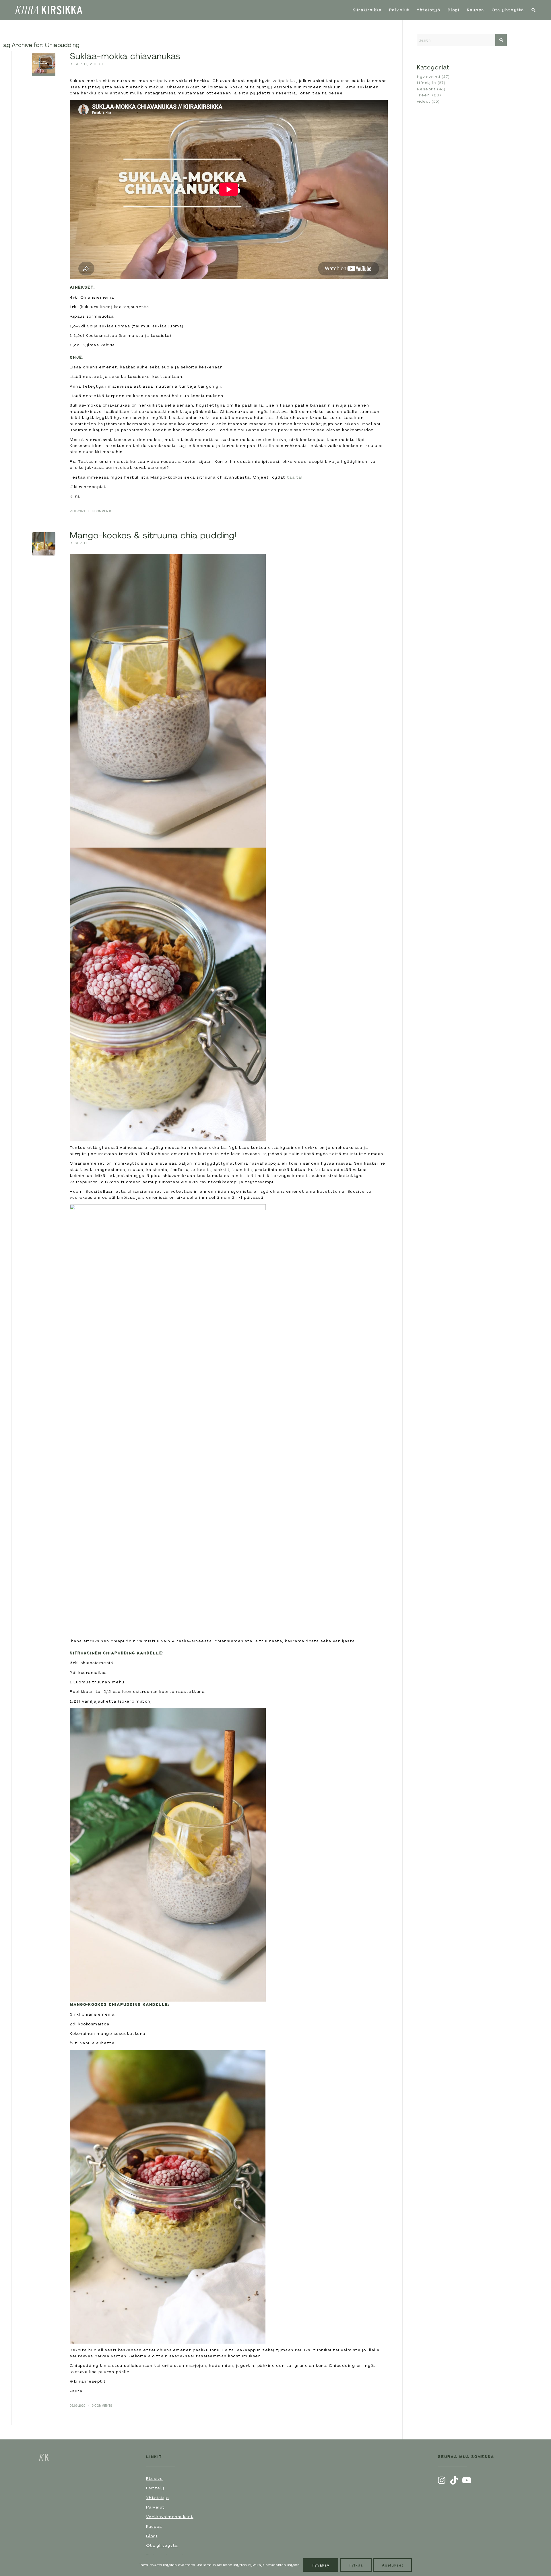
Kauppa (154, 2526)
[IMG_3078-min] (44, 544)
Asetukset (393, 2565)
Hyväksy (321, 2565)
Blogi (152, 2536)
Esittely (155, 2488)
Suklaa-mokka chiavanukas (125, 56)
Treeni (424, 95)
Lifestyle (427, 83)
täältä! (295, 477)
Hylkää (356, 2565)
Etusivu (155, 2478)
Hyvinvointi (429, 77)
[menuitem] (367, 10)
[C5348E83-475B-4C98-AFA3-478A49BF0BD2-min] (44, 65)
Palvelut (156, 2507)
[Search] (534, 10)
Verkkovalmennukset (170, 2517)
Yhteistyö (158, 2498)
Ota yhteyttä (162, 2545)
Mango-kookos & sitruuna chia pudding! (153, 535)
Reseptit (78, 64)
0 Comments (102, 511)
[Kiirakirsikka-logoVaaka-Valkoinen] (48, 10)
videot (97, 64)
